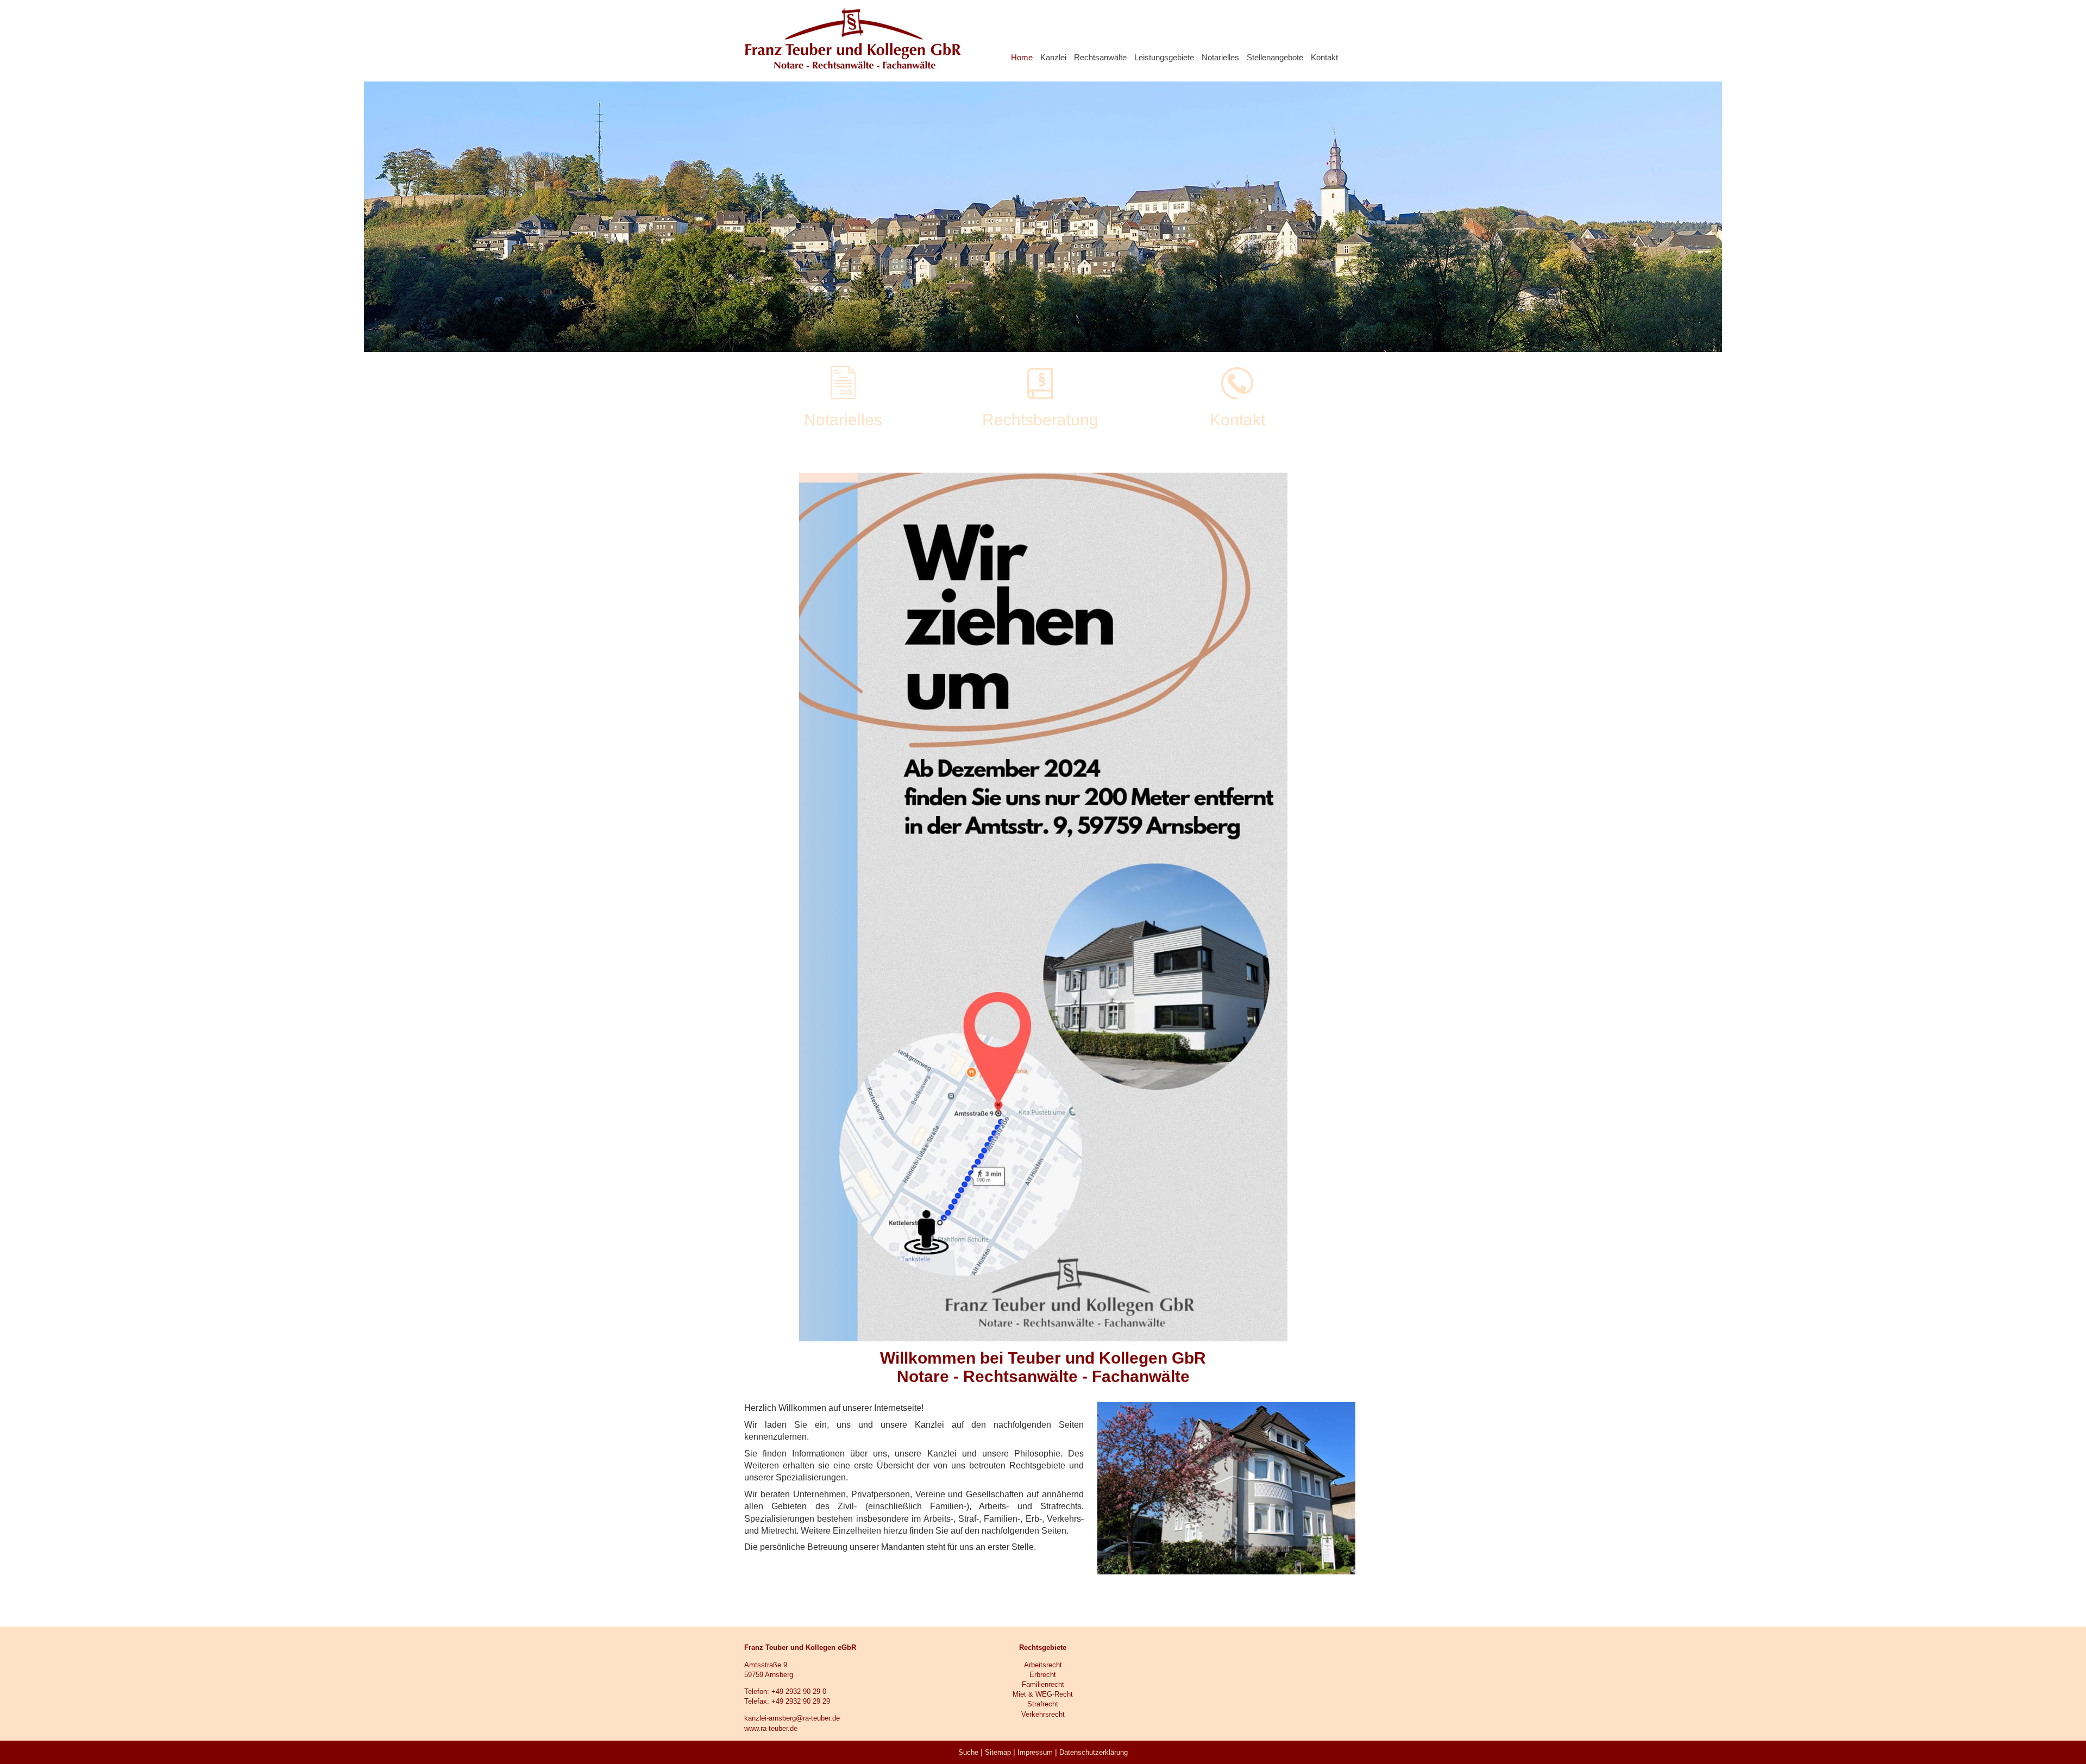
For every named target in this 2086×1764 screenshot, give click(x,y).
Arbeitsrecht (1043, 1665)
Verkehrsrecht (1043, 1714)
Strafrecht (1043, 1704)
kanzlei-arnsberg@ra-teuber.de (792, 1718)
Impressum (1035, 1752)
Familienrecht (1043, 1684)
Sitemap (998, 1752)
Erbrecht (1043, 1675)
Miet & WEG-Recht (1043, 1694)
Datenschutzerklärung (1094, 1752)
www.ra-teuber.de (771, 1728)
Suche (968, 1752)
